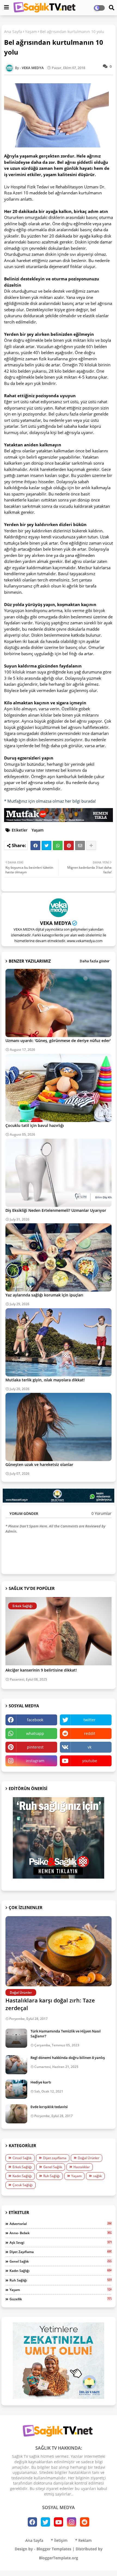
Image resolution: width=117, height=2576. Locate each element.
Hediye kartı (41, 2082)
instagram (35, 1761)
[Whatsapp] (58, 845)
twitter (90, 1720)
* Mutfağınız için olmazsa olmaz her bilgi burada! (50, 801)
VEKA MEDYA (56, 923)
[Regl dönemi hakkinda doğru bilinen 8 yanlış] (16, 2065)
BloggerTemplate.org (59, 2558)
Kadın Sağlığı (22, 2176)
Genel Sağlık (53, 2167)
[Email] (80, 845)
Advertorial (61, 2224)
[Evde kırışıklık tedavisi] (16, 2114)
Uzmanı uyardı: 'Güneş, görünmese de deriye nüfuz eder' (58, 1041)
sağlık (97, 2176)
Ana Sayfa (13, 32)
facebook (35, 1720)
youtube (90, 1761)
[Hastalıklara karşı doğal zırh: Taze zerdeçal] (59, 1951)
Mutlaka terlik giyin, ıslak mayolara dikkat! (45, 1380)
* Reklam (83, 2540)
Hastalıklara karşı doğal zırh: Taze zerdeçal (50, 2004)
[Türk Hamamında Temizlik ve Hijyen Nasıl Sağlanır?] (16, 2038)
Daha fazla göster (95, 961)
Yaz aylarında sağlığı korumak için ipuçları (44, 1295)
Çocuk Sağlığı (23, 2185)
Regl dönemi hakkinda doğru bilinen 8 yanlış (68, 2058)
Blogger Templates (54, 2549)
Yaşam (31, 32)
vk (90, 1747)
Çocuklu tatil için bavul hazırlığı (35, 1125)
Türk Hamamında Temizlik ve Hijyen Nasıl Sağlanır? (66, 2034)
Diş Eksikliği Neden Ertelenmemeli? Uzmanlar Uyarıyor (56, 1210)
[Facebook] (35, 845)
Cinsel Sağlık (22, 2158)
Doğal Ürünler (89, 2158)
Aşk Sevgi (61, 2242)
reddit (90, 1733)
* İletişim (59, 2540)
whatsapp (35, 1733)
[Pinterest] (69, 845)
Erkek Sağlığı (22, 2167)
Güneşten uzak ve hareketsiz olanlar (39, 1464)
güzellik (61, 2299)
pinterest (35, 1747)
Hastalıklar (82, 2167)
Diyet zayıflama (55, 2158)
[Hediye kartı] (16, 2089)
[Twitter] (47, 845)
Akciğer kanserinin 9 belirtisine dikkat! (41, 1670)
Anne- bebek (61, 2233)
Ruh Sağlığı (52, 2176)
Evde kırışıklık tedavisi (49, 2107)
